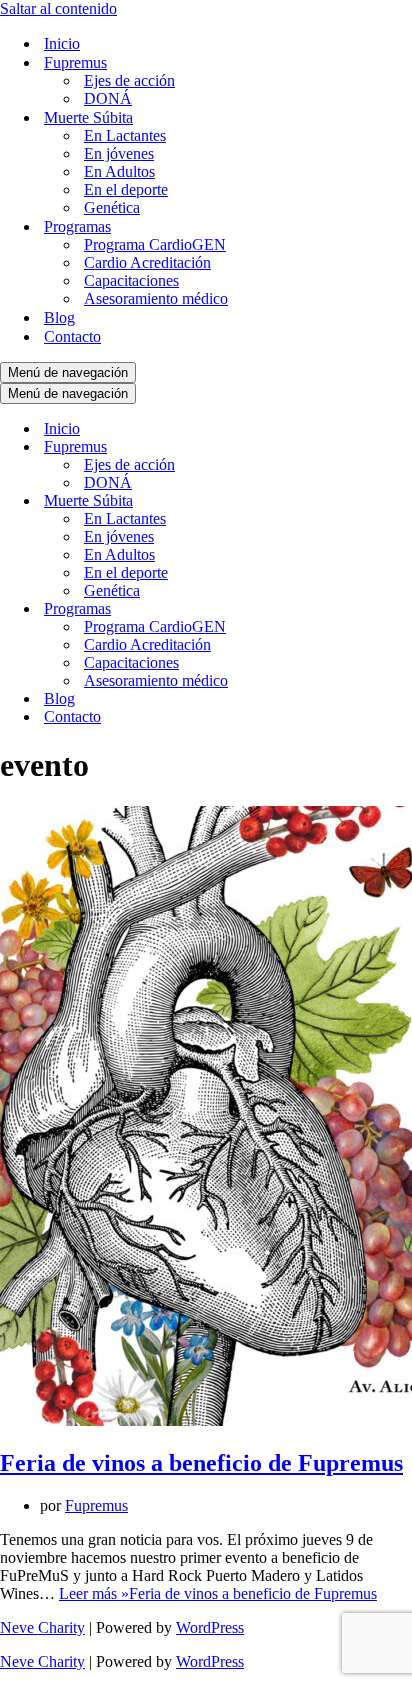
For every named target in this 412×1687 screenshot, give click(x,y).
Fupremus (96, 1505)
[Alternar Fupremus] (350, 447)
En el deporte (126, 189)
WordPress (210, 1627)
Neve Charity (42, 1627)
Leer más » (218, 1593)
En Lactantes (125, 135)
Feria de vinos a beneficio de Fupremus (201, 1463)
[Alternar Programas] (350, 609)
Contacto (72, 336)
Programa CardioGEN (155, 244)
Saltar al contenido (58, 8)
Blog (59, 317)
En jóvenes (119, 153)
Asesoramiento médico (156, 298)
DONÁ (108, 98)
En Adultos (119, 171)
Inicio (62, 43)
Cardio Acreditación (147, 262)
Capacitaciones (131, 280)
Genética (112, 207)
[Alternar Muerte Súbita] (350, 501)
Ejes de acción (129, 80)
